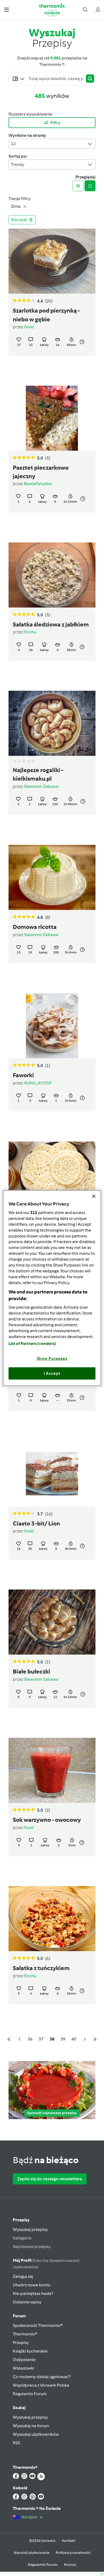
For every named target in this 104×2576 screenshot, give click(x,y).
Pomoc (70, 2565)
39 (63, 2039)
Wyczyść (19, 220)
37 (41, 2039)
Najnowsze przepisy (32, 2246)
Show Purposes (52, 1359)
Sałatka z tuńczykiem (41, 1968)
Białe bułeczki (31, 1672)
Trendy (18, 164)
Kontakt (69, 2541)
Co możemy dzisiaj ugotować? (42, 2377)
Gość (29, 327)
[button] (7, 9)
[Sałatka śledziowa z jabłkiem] (52, 575)
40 (74, 2039)
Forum (19, 2316)
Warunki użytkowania (31, 2553)
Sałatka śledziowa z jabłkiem (51, 625)
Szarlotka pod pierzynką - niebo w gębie (46, 315)
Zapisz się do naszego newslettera (50, 2179)
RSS (17, 2443)
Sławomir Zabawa (41, 786)
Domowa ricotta (35, 927)
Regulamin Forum (30, 2394)
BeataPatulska (38, 484)
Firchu (30, 632)
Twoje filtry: (20, 199)
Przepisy (21, 2220)
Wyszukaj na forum (31, 2426)
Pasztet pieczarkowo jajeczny (41, 472)
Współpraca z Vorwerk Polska (41, 2385)
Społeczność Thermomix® (38, 2325)
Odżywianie (24, 2360)
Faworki (23, 1075)
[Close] (94, 1196)
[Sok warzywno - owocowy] (52, 1770)
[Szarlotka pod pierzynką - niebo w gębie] (52, 261)
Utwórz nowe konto (32, 2285)
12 (13, 144)
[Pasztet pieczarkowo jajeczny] (52, 418)
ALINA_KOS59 (38, 1083)
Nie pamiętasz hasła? (33, 2293)
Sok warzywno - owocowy (47, 1820)
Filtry (55, 123)
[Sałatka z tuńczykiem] (52, 1919)
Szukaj (19, 2408)
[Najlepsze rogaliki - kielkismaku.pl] (52, 723)
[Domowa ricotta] (52, 877)
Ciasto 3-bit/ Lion (36, 1524)
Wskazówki (23, 2368)
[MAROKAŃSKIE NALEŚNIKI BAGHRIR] (52, 1174)
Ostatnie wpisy (27, 2302)
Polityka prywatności (73, 2553)
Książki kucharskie (30, 2351)
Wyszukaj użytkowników (36, 2434)
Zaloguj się (23, 2276)
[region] (52, 1288)
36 (30, 2039)
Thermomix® (25, 2334)
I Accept (52, 1373)
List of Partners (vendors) (32, 1344)
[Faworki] (52, 1026)
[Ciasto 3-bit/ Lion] (52, 1474)
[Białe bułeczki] (52, 1622)
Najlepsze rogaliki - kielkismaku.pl (38, 774)
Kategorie (22, 2238)
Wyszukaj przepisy (30, 2229)
